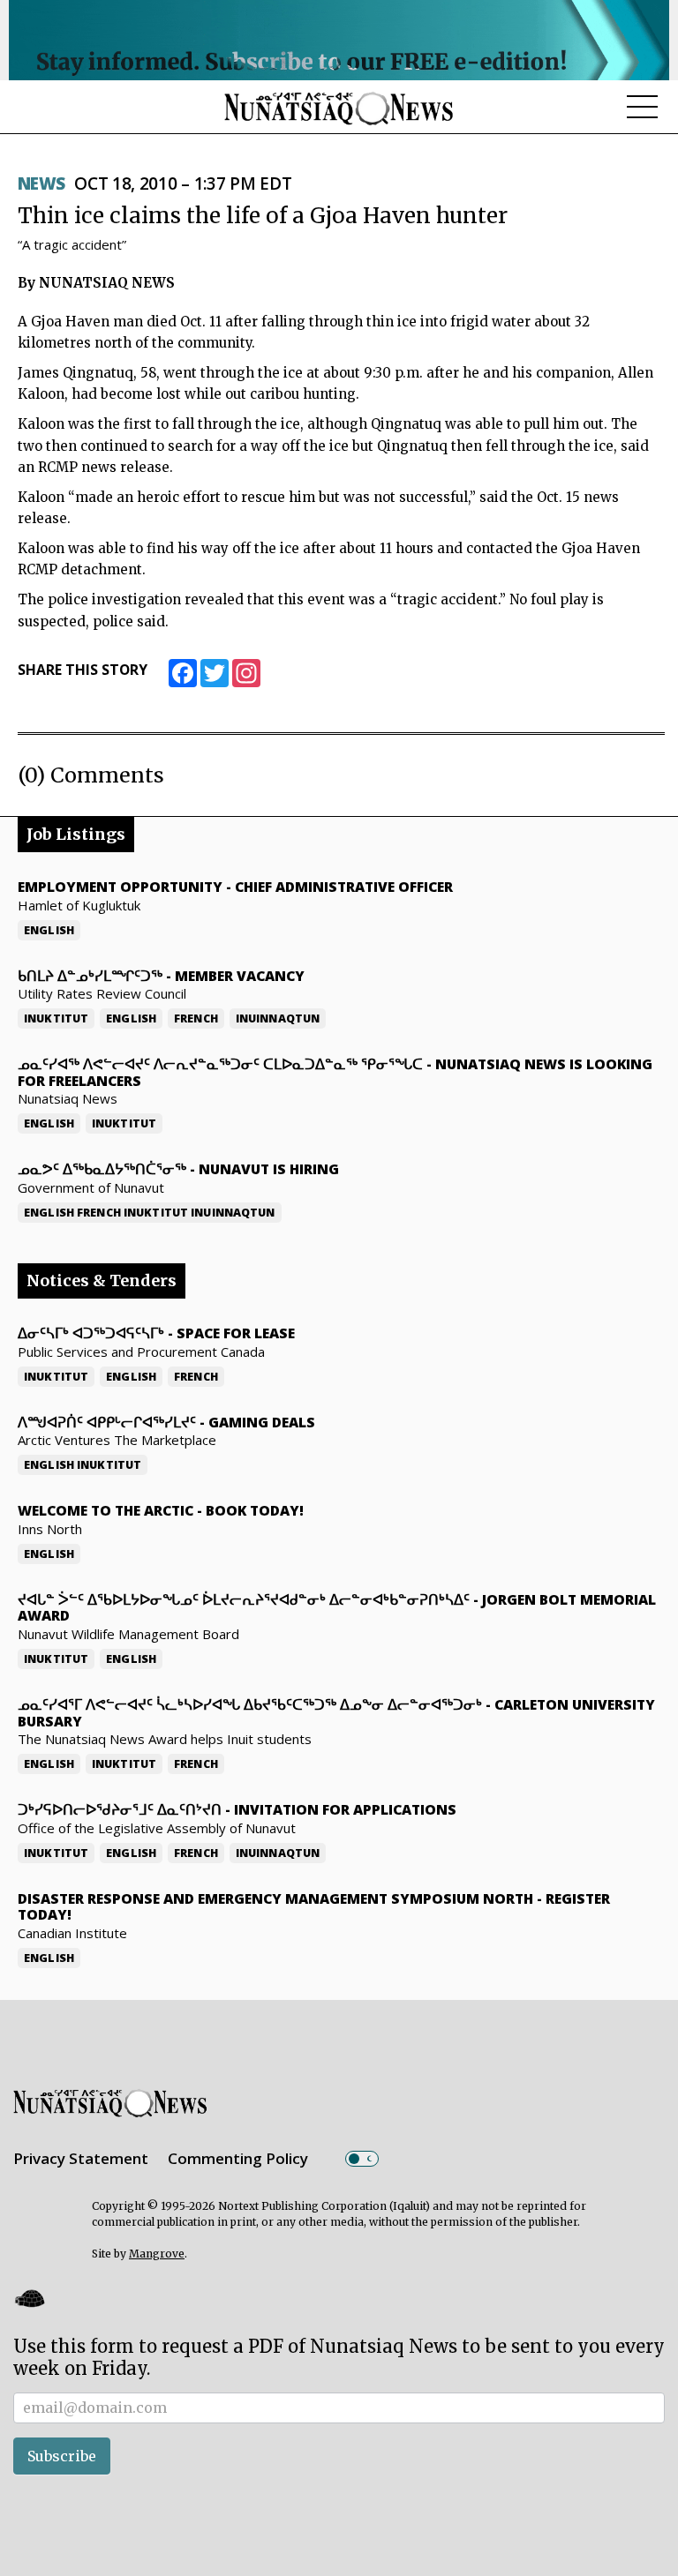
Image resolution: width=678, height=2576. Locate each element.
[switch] (362, 2159)
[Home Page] (339, 108)
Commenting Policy (238, 2158)
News (41, 183)
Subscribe (62, 2456)
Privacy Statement (81, 2158)
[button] (29, 2299)
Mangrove (157, 2254)
